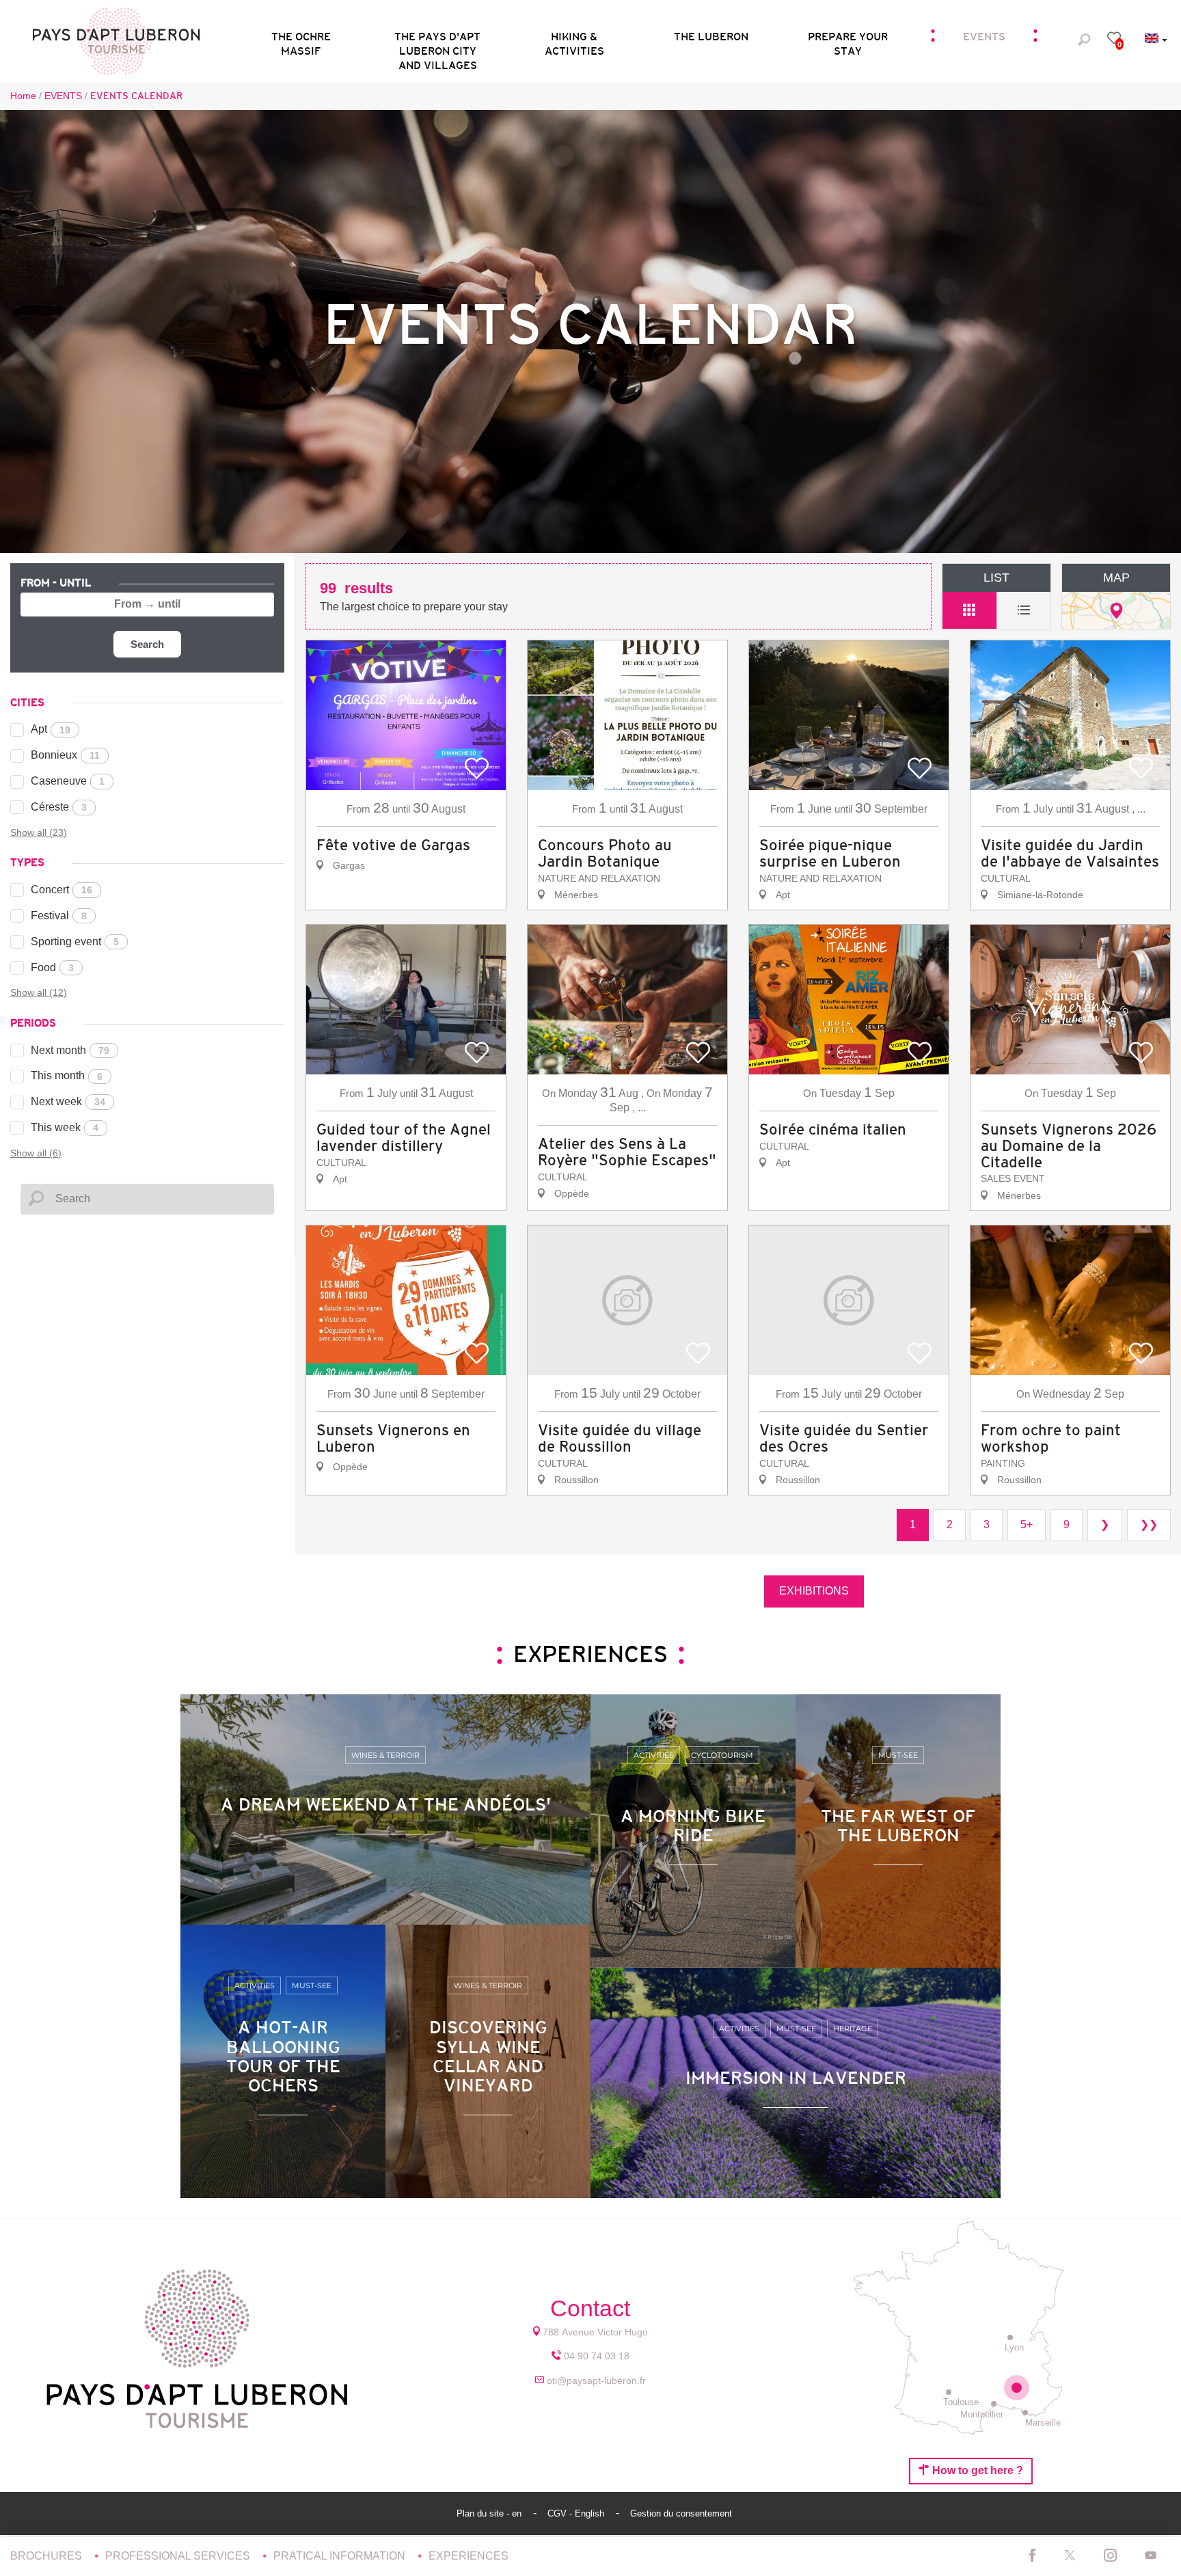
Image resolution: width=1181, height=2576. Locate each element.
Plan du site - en (490, 2513)
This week (65, 1127)
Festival (59, 916)
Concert (62, 890)
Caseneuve (68, 781)
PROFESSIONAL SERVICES (179, 2556)
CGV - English (577, 2513)
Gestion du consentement (681, 2513)
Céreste (59, 807)
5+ (1027, 1524)
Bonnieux (65, 755)
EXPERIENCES (469, 2556)
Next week (68, 1101)
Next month (70, 1050)
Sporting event (75, 941)
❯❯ (1149, 1524)
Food (52, 967)
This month (67, 1075)
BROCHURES (47, 2556)
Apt (51, 729)
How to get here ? (976, 2470)
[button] (437, 40)
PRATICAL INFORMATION (341, 2556)
